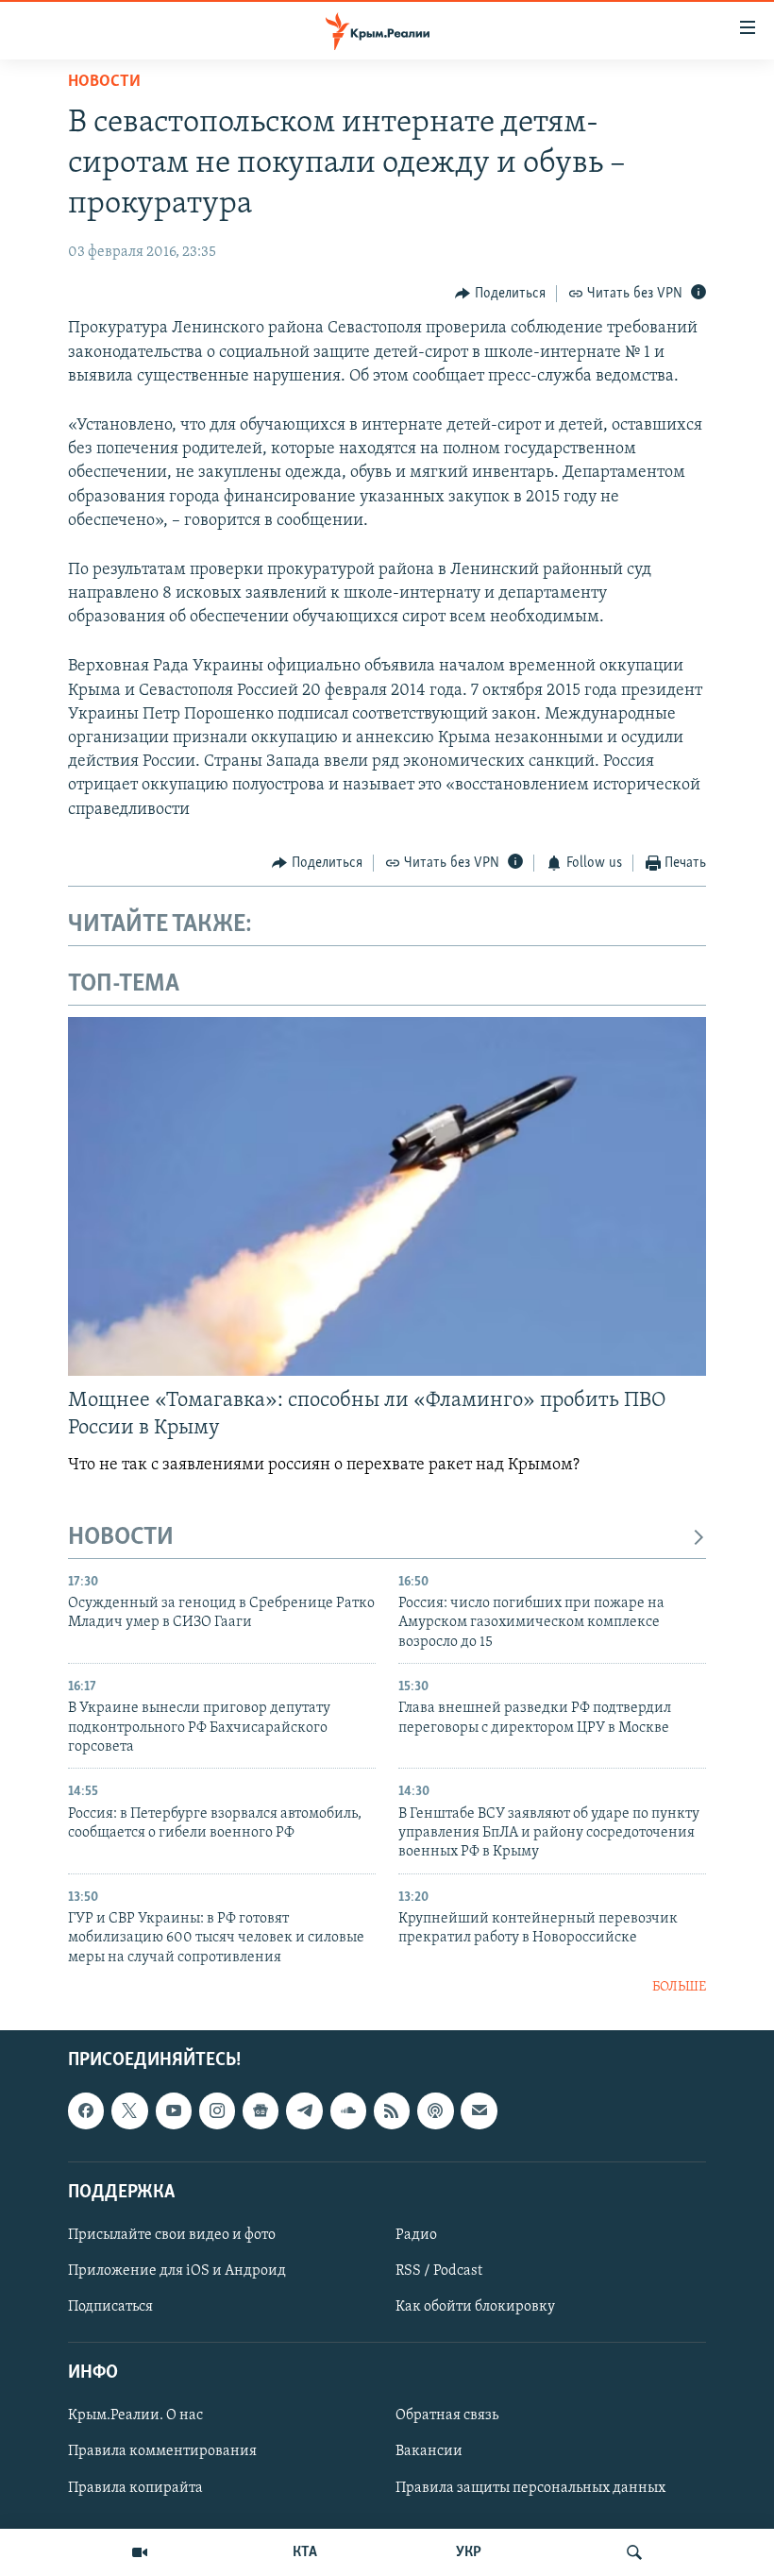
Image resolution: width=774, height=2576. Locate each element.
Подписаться (110, 2307)
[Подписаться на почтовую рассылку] (479, 2110)
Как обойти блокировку (475, 2307)
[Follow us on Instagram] (217, 2110)
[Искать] (634, 2552)
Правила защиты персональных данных (530, 2487)
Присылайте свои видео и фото (172, 2234)
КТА (305, 2552)
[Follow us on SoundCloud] (348, 2110)
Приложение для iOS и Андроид (177, 2271)
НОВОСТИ (121, 1538)
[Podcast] (435, 2110)
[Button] (500, 294)
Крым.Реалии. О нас (135, 2415)
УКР (469, 2552)
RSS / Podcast (439, 2271)
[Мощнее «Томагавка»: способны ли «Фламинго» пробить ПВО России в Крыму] (387, 1196)
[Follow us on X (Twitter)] (129, 2110)
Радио (416, 2234)
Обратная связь (447, 2415)
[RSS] (392, 2110)
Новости (104, 82)
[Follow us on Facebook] (86, 2110)
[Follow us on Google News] (261, 2110)
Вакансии (429, 2451)
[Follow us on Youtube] (174, 2110)
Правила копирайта (135, 2487)
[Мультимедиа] (140, 2552)
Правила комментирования (162, 2451)
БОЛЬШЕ (679, 1987)
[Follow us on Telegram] (304, 2110)
